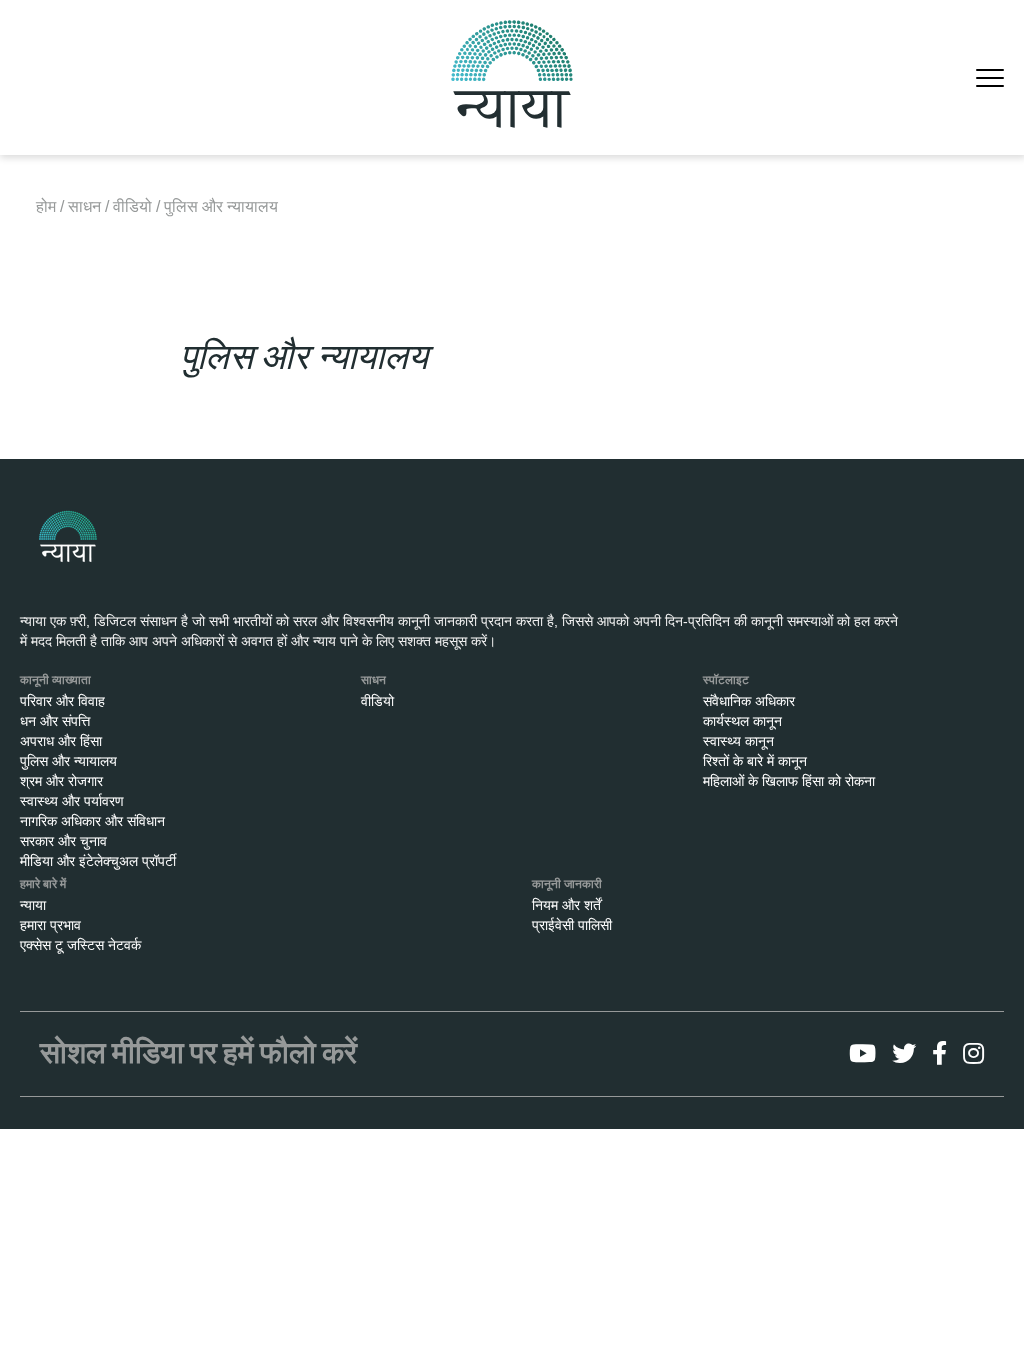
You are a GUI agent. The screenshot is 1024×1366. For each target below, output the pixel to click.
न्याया (33, 905)
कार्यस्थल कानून (742, 721)
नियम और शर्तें (566, 905)
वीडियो (132, 206)
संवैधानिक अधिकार (749, 701)
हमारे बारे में (43, 884)
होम (46, 206)
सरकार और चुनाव (63, 841)
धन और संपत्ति (55, 721)
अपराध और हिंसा (61, 741)
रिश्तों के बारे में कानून (755, 761)
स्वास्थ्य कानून (738, 741)
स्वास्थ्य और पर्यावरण (72, 801)
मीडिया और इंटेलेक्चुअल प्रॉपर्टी (98, 861)
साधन (84, 206)
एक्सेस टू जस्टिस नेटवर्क (80, 945)
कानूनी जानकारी (567, 884)
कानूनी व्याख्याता (55, 680)
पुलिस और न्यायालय (68, 761)
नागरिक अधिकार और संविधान (92, 821)
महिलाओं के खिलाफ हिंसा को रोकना (789, 781)
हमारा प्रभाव (50, 925)
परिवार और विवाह (62, 701)
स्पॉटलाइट (726, 680)
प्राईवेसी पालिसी (572, 925)
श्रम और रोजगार (61, 781)
